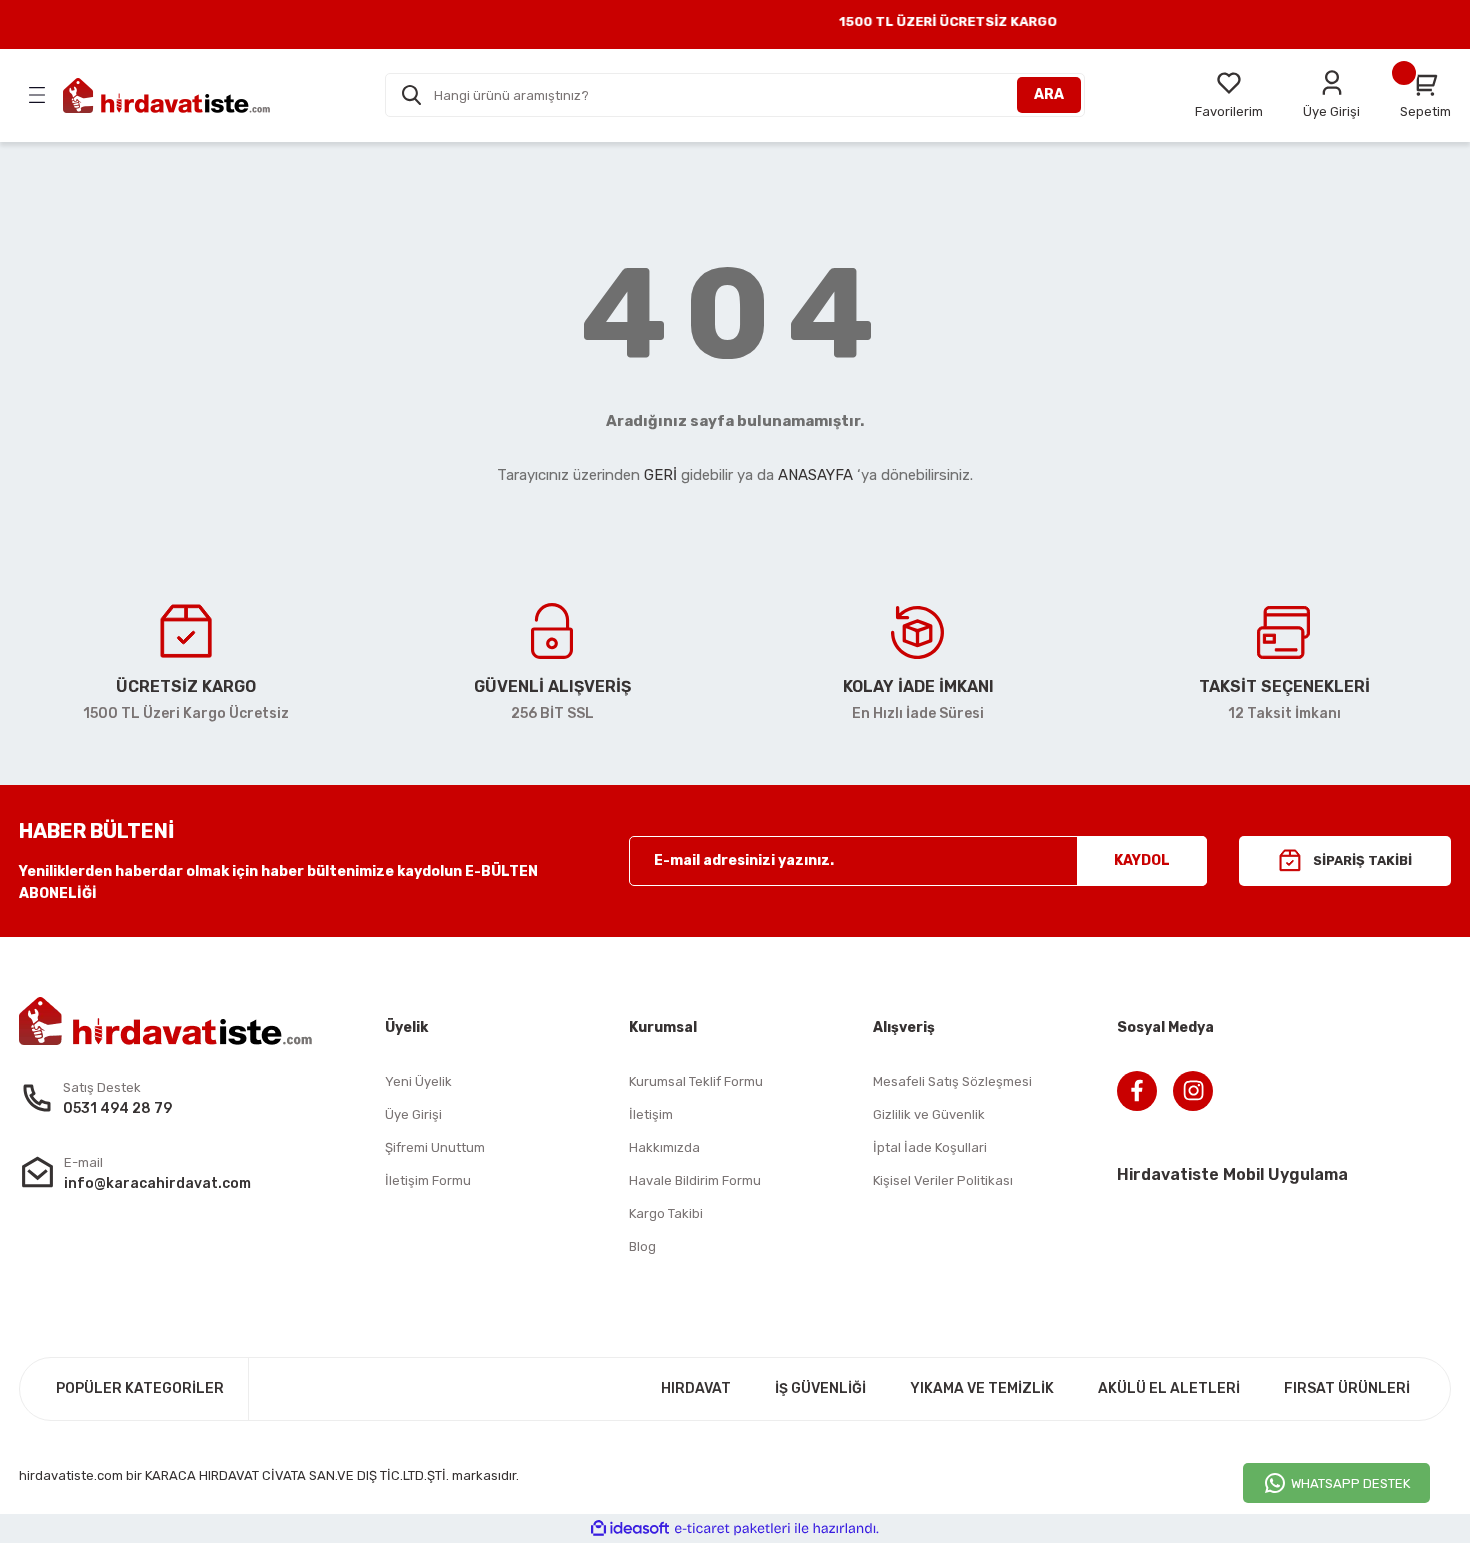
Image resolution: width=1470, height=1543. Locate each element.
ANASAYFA (815, 475)
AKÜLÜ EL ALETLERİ (1169, 1388)
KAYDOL (1142, 860)
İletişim (651, 1114)
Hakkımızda (664, 1147)
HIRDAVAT (696, 1388)
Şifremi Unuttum (435, 1147)
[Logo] (166, 95)
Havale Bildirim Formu (695, 1180)
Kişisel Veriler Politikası (943, 1180)
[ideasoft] (630, 1528)
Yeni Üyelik (418, 1081)
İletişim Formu (428, 1180)
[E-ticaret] (732, 1528)
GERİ (660, 475)
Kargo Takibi (666, 1213)
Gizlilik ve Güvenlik (929, 1114)
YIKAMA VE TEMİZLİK (982, 1388)
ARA (1049, 94)
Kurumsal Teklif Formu (696, 1081)
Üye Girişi (413, 1114)
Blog (642, 1246)
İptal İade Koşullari (930, 1147)
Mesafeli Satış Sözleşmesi (952, 1081)
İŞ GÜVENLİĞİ (820, 1388)
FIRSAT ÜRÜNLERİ (1347, 1388)
